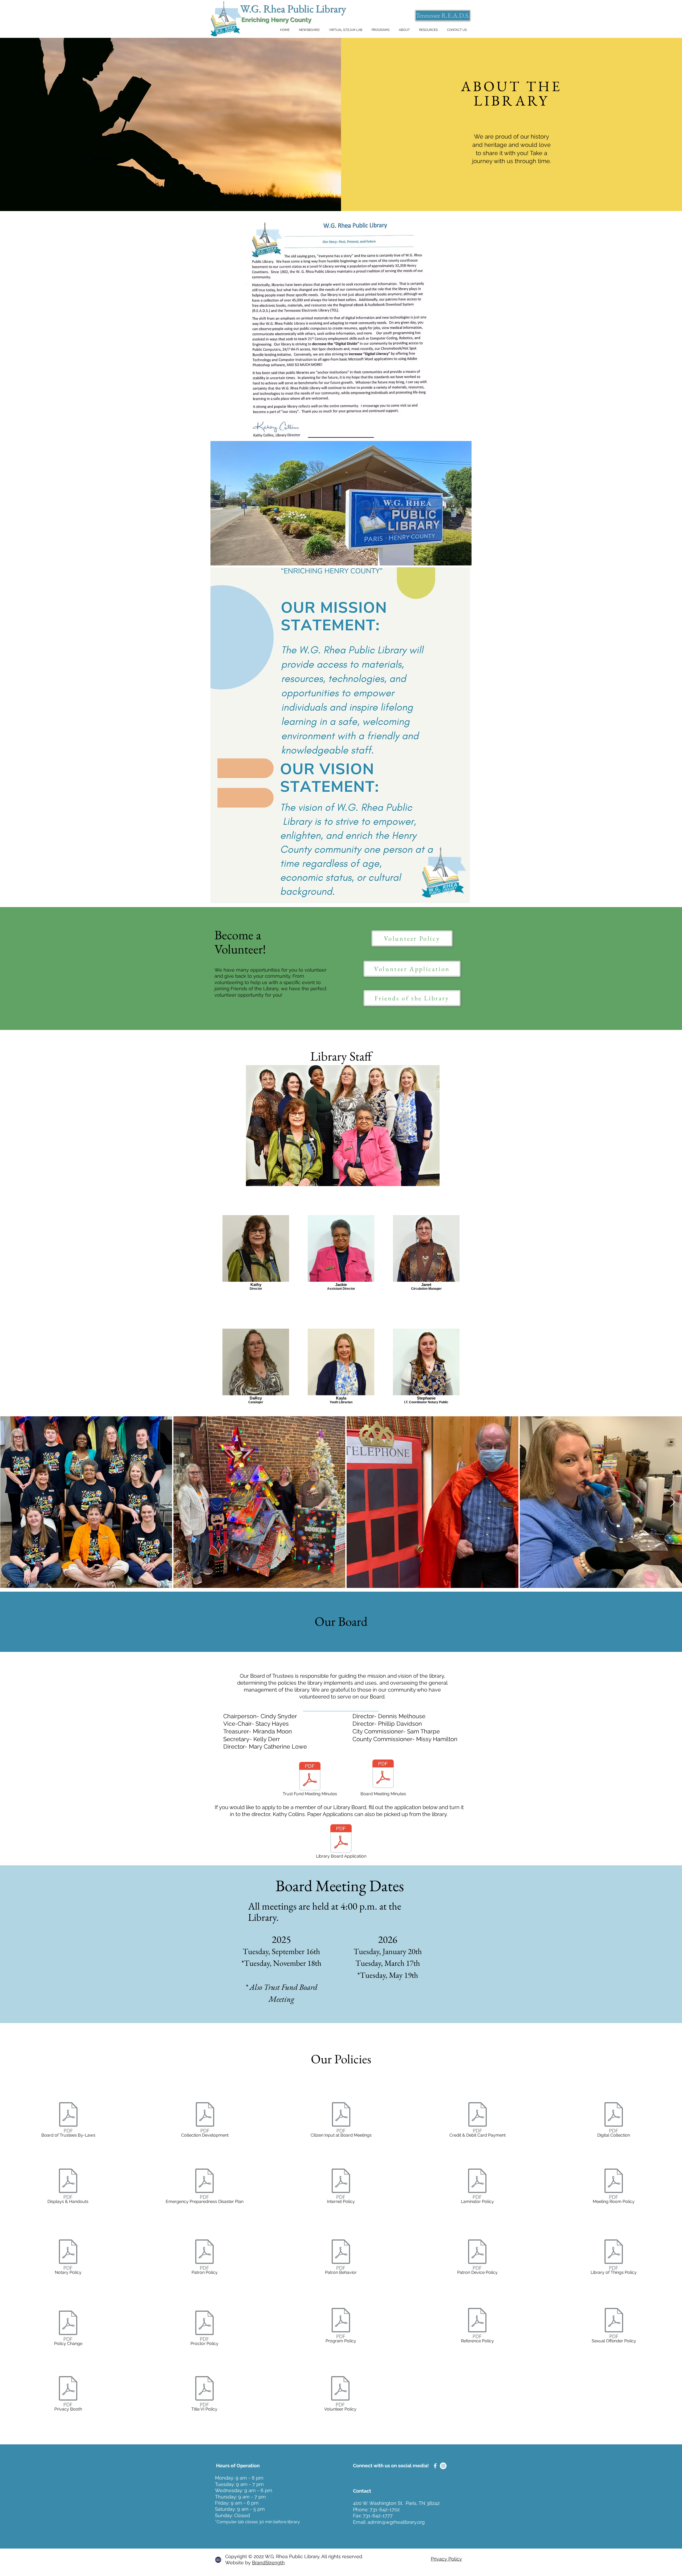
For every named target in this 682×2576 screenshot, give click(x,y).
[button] (404, 30)
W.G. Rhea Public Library (293, 9)
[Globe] (218, 2560)
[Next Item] (673, 1502)
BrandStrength (268, 2563)
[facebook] (435, 2466)
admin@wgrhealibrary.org (396, 2522)
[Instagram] (443, 2466)
